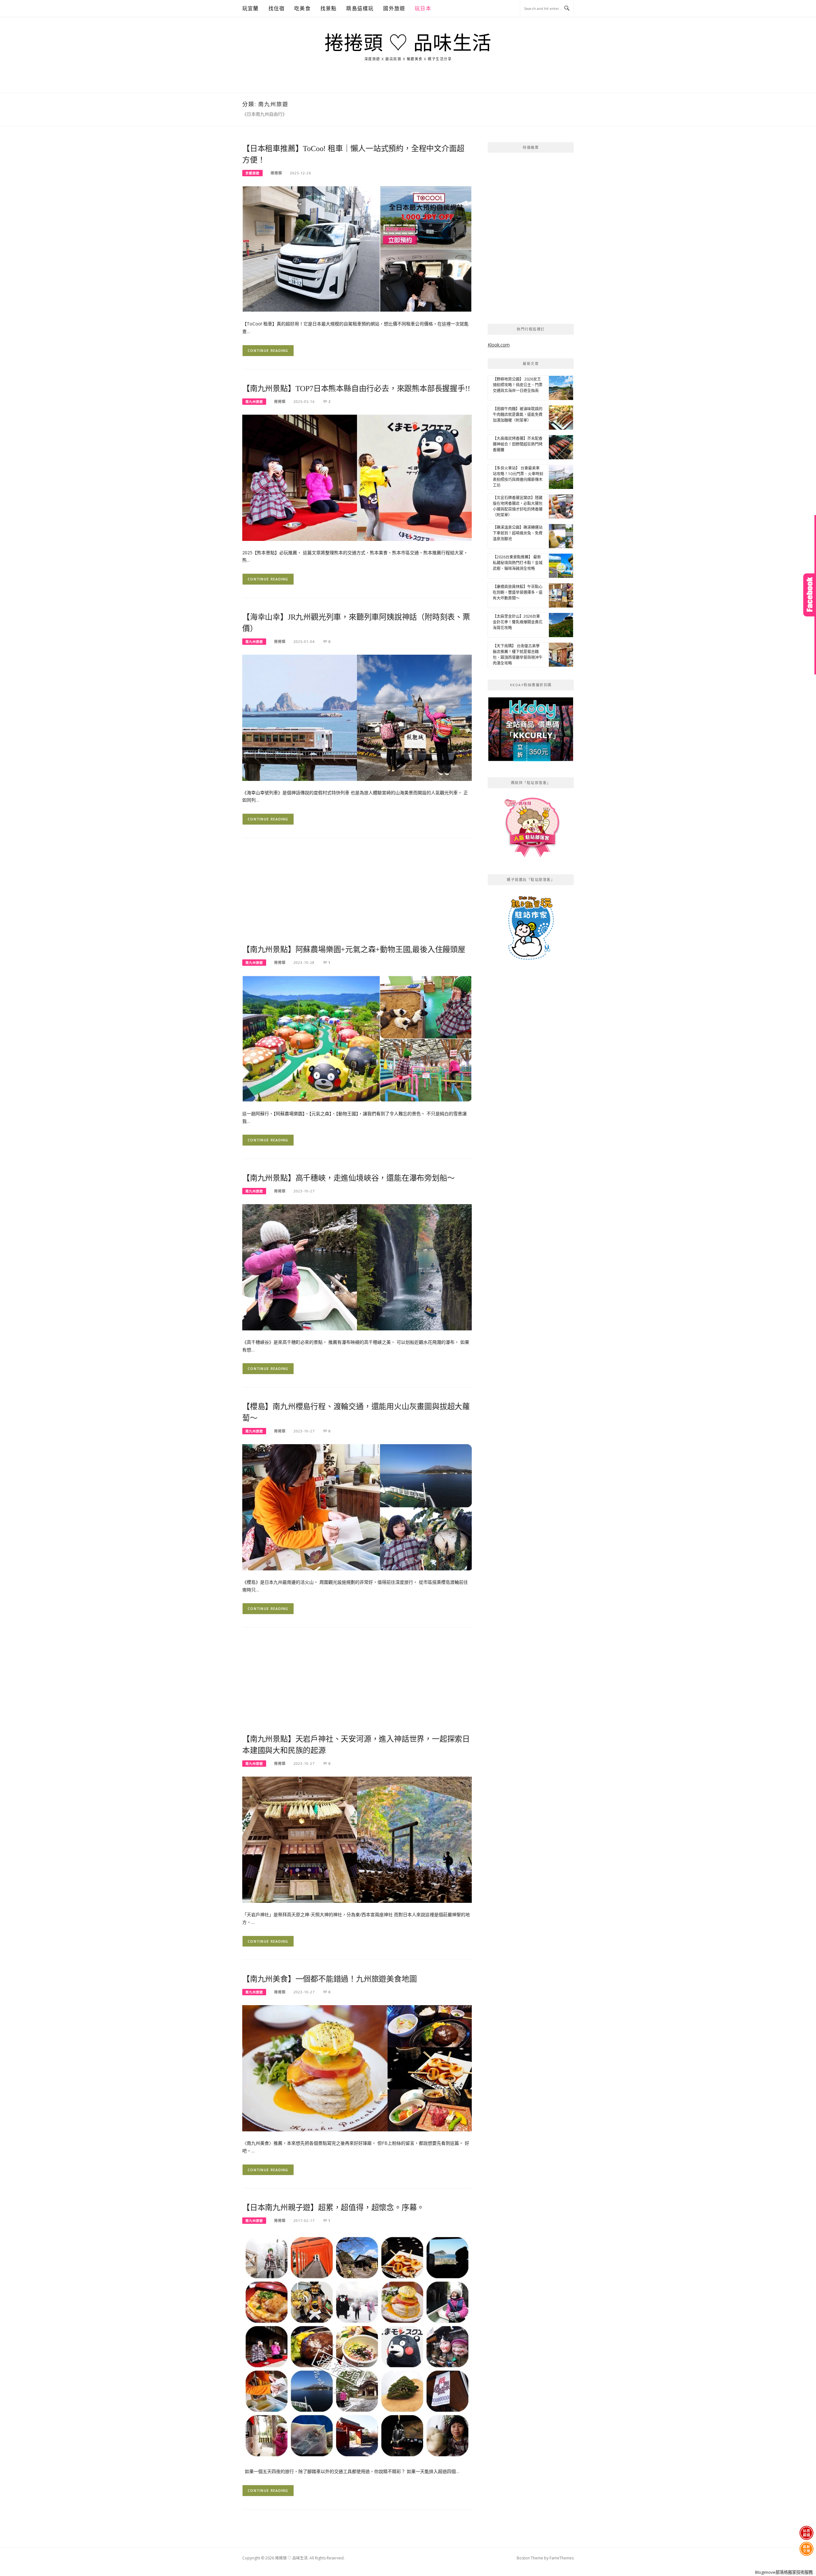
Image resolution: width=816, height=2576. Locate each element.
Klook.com (499, 345)
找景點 (329, 8)
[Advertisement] (357, 895)
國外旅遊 (394, 8)
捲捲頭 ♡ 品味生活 (408, 43)
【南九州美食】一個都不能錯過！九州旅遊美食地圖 (329, 1979)
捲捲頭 (276, 173)
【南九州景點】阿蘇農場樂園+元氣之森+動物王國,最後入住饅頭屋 (354, 950)
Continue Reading (268, 350)
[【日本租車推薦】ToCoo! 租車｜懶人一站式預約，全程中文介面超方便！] (357, 248)
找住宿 (277, 8)
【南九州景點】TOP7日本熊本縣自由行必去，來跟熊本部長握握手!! (356, 389)
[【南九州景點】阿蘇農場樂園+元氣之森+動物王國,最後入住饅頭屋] (357, 1038)
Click (810, 595)
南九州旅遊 (254, 402)
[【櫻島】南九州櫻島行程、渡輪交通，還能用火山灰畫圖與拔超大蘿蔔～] (357, 1507)
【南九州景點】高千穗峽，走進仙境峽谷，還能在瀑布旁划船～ (348, 1178)
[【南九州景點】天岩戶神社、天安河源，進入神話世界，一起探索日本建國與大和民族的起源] (357, 1839)
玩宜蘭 (251, 8)
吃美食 (302, 8)
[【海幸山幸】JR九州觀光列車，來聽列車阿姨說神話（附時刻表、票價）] (357, 717)
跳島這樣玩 (360, 8)
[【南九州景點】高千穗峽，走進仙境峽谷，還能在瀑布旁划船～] (357, 1267)
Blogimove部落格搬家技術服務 (784, 2572)
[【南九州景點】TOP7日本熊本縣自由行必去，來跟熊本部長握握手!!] (357, 477)
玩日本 (423, 8)
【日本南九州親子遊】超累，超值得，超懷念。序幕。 (333, 2208)
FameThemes (562, 2558)
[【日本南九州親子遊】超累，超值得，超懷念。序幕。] (357, 2346)
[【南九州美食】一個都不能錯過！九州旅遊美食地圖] (357, 2068)
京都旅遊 (252, 173)
